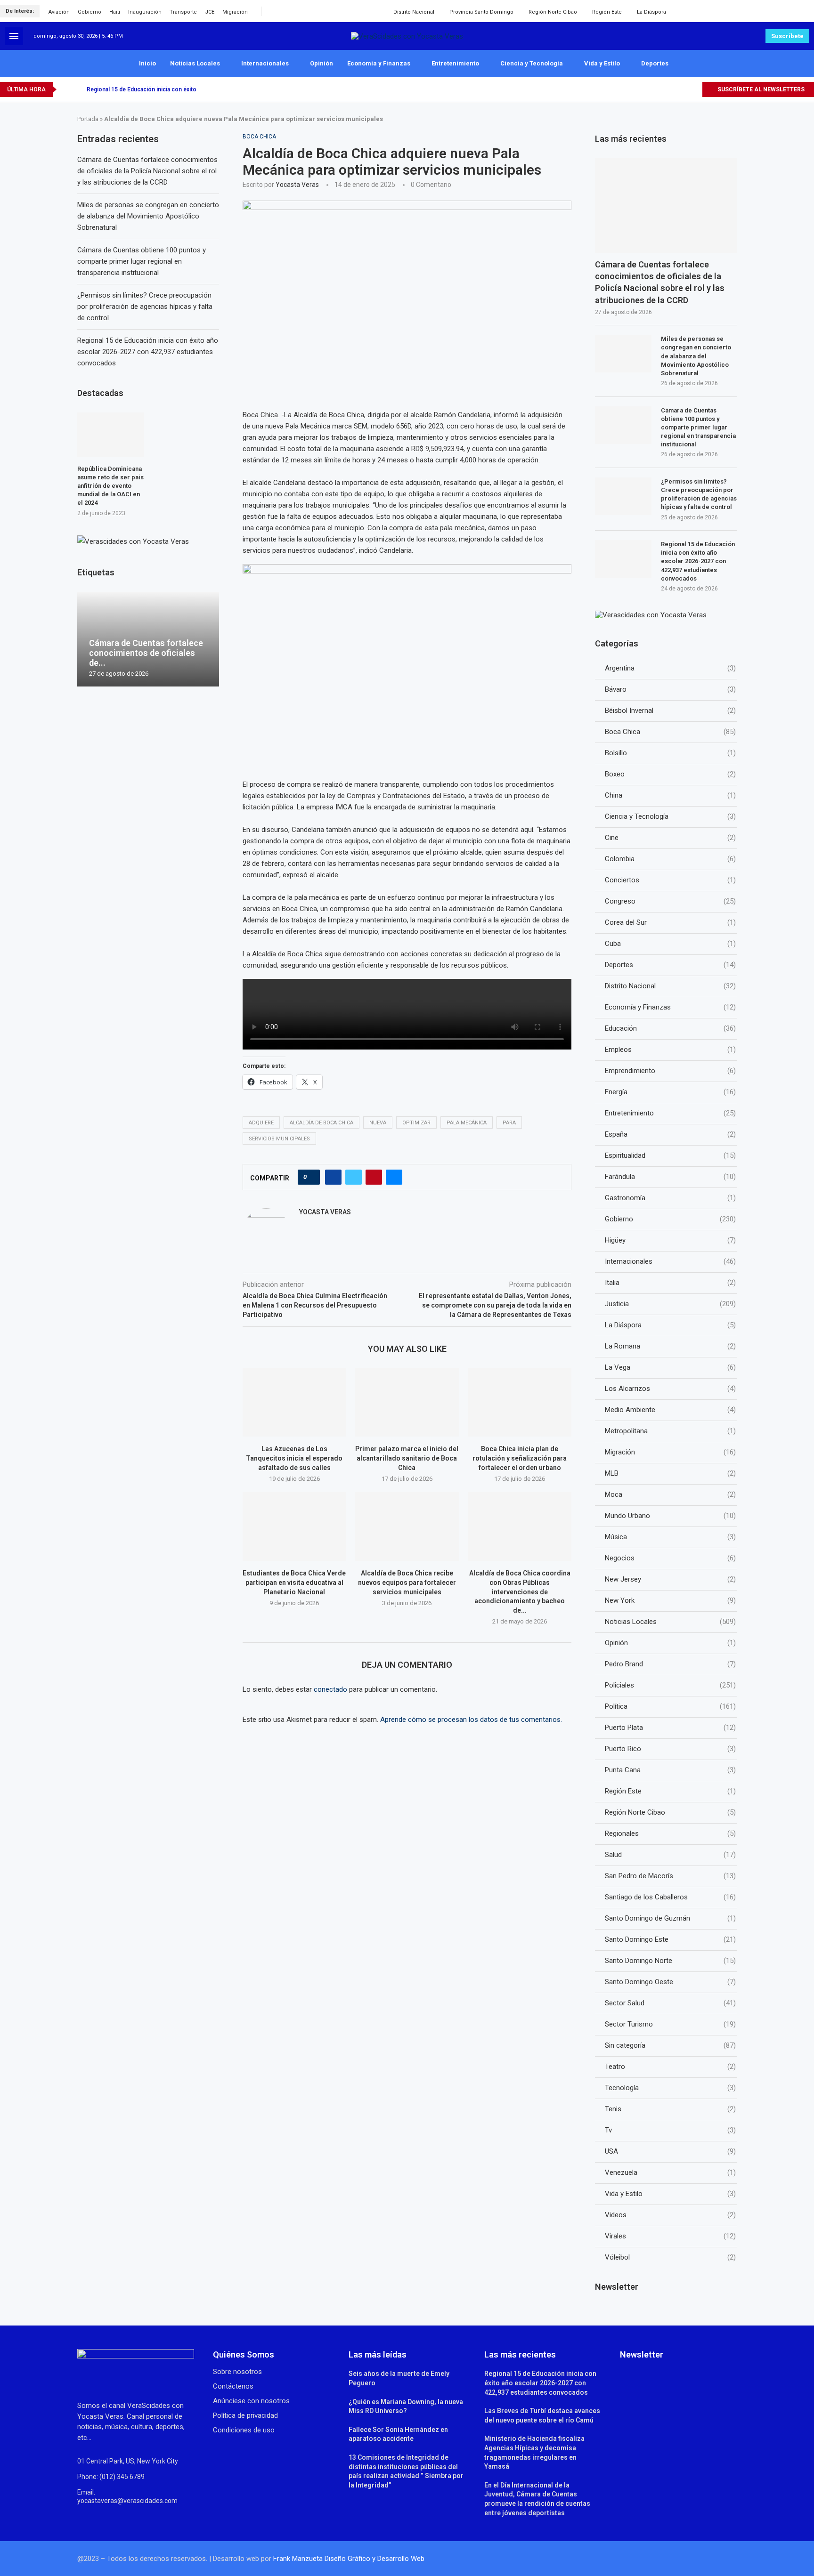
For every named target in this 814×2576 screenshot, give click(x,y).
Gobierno (90, 12)
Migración (235, 12)
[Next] (78, 89)
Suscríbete (787, 36)
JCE (210, 12)
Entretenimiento (455, 63)
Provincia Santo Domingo (481, 12)
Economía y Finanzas (379, 63)
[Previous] (65, 89)
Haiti (115, 12)
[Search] (805, 11)
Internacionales (265, 63)
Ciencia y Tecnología (532, 63)
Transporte (183, 12)
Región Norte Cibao (553, 12)
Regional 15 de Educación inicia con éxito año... (149, 89)
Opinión (322, 63)
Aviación (59, 12)
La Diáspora (651, 12)
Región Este (607, 12)
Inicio (147, 63)
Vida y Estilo (602, 63)
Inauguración (145, 12)
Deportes (655, 63)
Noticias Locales (195, 63)
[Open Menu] (14, 36)
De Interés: (20, 11)
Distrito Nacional (414, 12)
